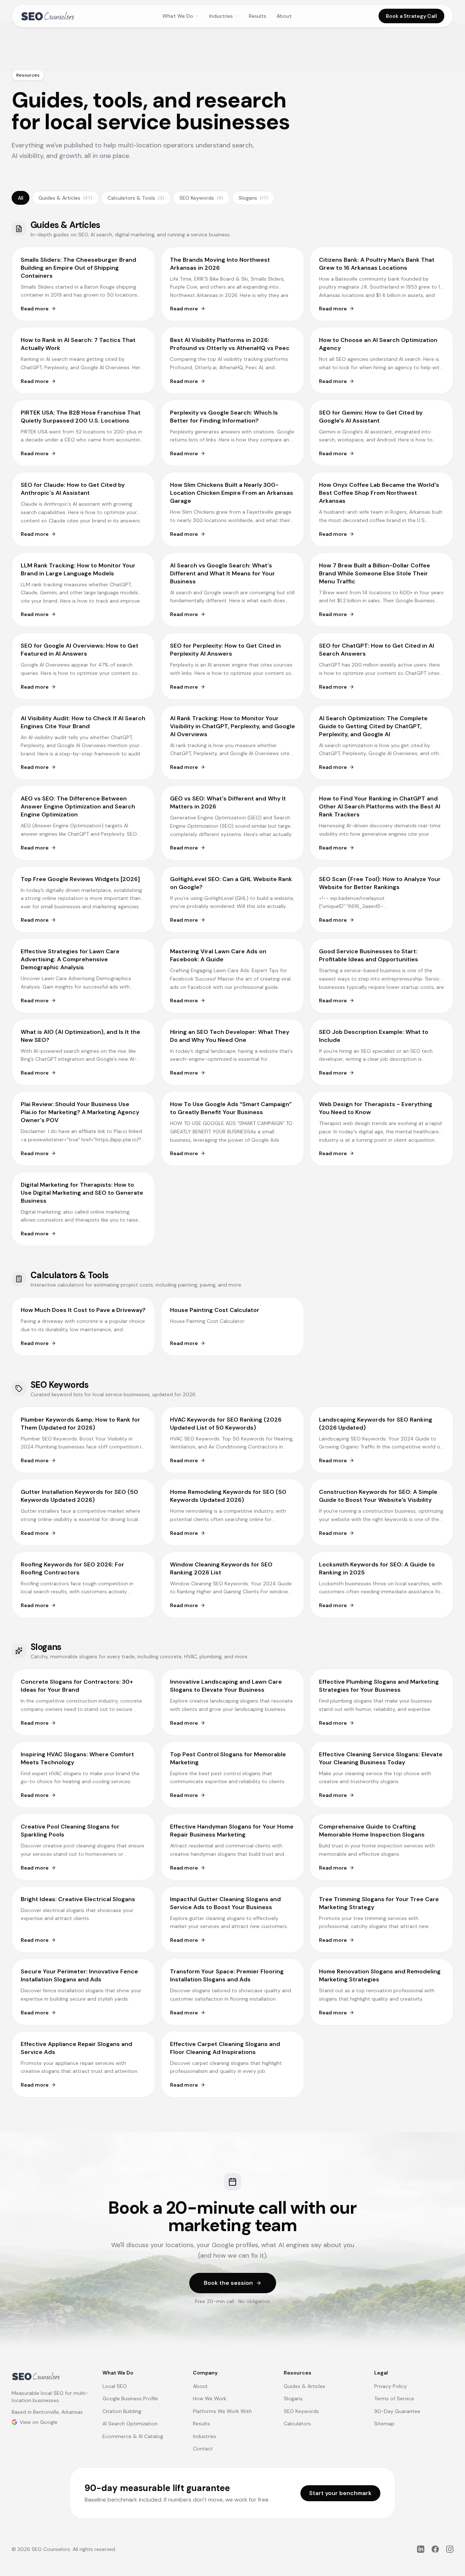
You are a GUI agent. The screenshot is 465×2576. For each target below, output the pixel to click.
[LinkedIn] (421, 2549)
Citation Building (122, 2411)
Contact (203, 2449)
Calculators (297, 2424)
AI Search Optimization (130, 2424)
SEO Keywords (201, 198)
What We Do (178, 16)
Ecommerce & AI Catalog (133, 2436)
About (284, 16)
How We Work (210, 2398)
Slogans (253, 198)
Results (258, 16)
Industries (221, 16)
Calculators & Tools (136, 198)
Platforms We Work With (222, 2411)
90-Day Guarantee (397, 2411)
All (21, 198)
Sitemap (384, 2424)
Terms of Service (394, 2398)
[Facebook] (435, 2549)
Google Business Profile (130, 2398)
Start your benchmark (340, 2493)
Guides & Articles (65, 198)
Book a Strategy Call (411, 16)
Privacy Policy (391, 2386)
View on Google (39, 2422)
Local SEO (115, 2386)
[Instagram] (450, 2549)
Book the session (228, 2283)
